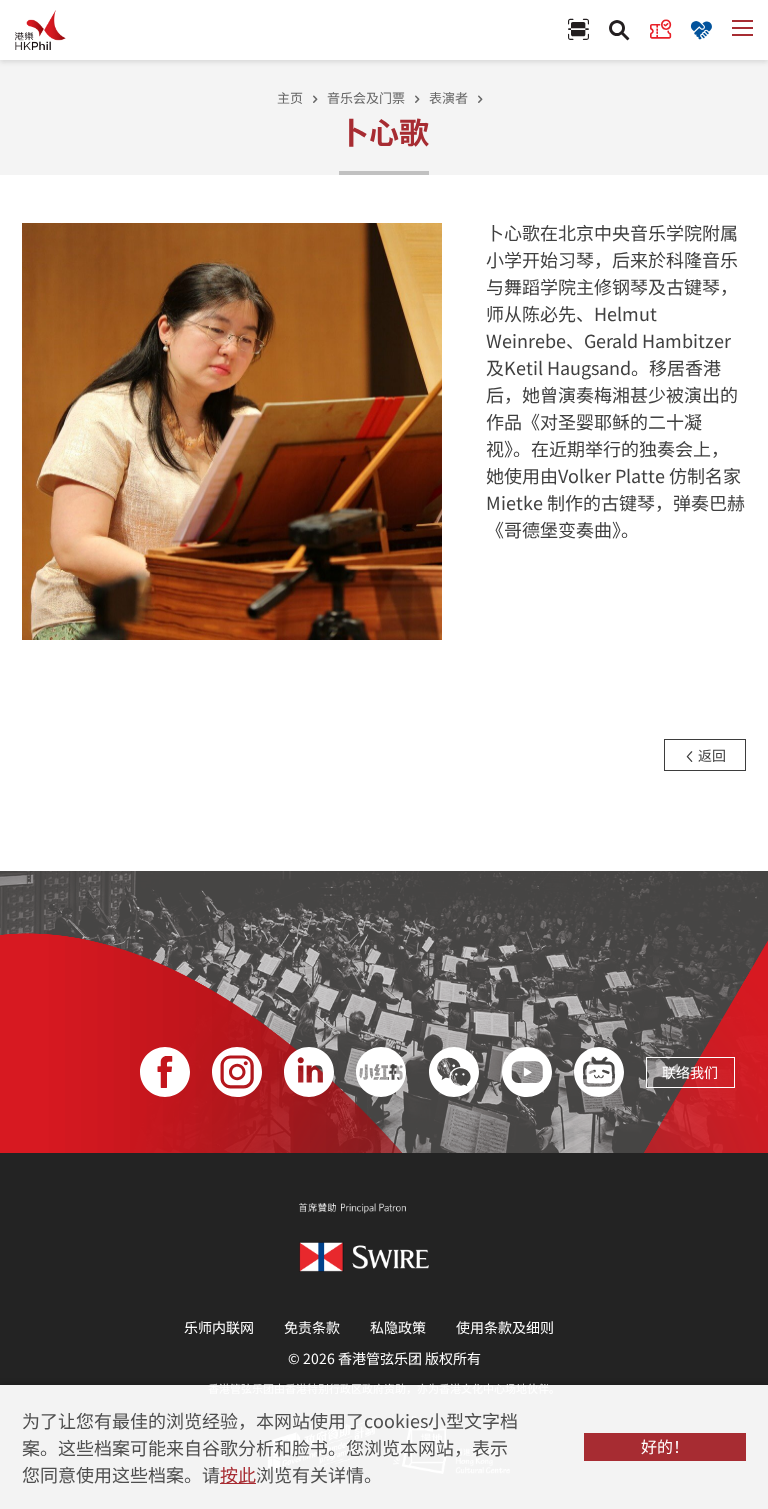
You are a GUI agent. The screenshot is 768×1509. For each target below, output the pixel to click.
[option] (232, 429)
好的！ (665, 1446)
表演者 (448, 97)
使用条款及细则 (505, 1327)
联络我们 (690, 1072)
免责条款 (312, 1327)
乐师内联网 (219, 1327)
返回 (710, 755)
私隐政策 (398, 1327)
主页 (290, 97)
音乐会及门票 (366, 97)
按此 (238, 1474)
